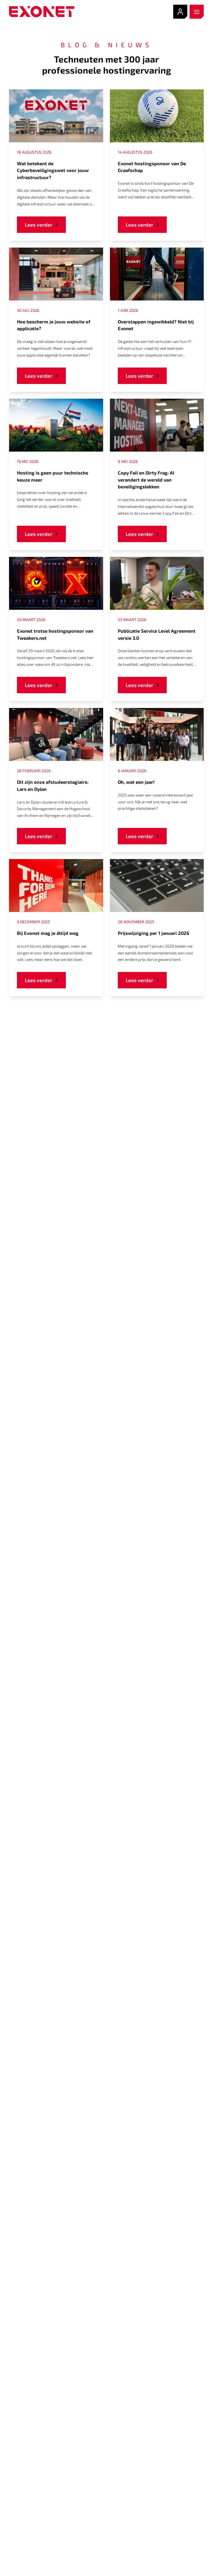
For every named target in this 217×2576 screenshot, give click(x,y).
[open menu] (197, 12)
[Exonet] (42, 12)
